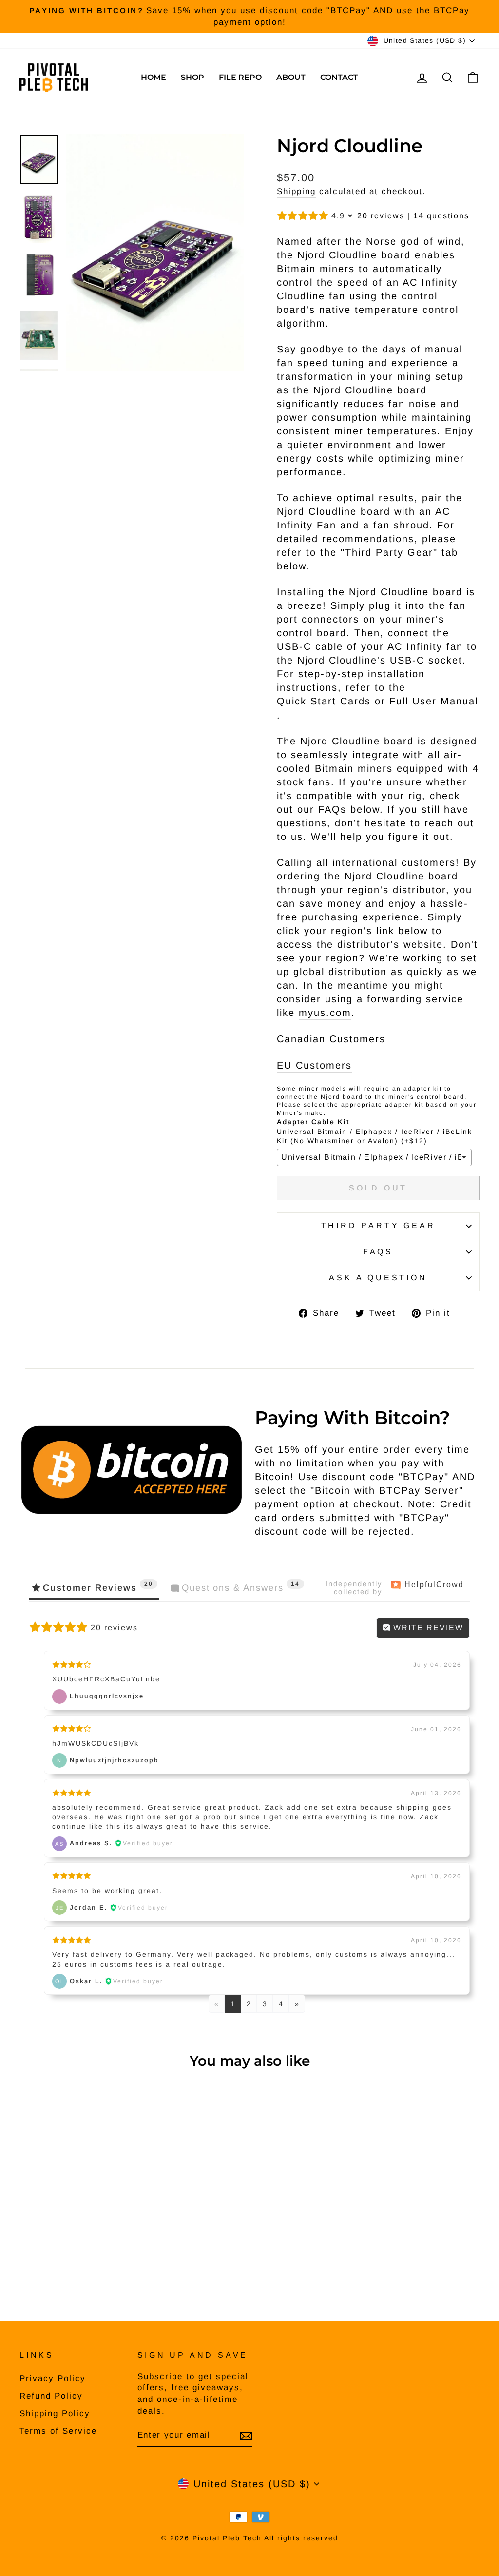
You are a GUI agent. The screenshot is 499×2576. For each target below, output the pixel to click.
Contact (339, 77)
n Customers (331, 1039)
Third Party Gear (378, 1225)
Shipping (296, 191)
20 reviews (381, 216)
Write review (427, 1628)
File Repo (240, 77)
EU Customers (314, 1065)
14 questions (441, 216)
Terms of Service (58, 2431)
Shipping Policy (55, 2413)
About (291, 77)
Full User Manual (434, 701)
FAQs (378, 1252)
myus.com (325, 1013)
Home (154, 77)
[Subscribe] (246, 2436)
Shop (192, 77)
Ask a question (378, 1278)
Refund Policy (51, 2396)
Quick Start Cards (324, 701)
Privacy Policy (53, 2378)
